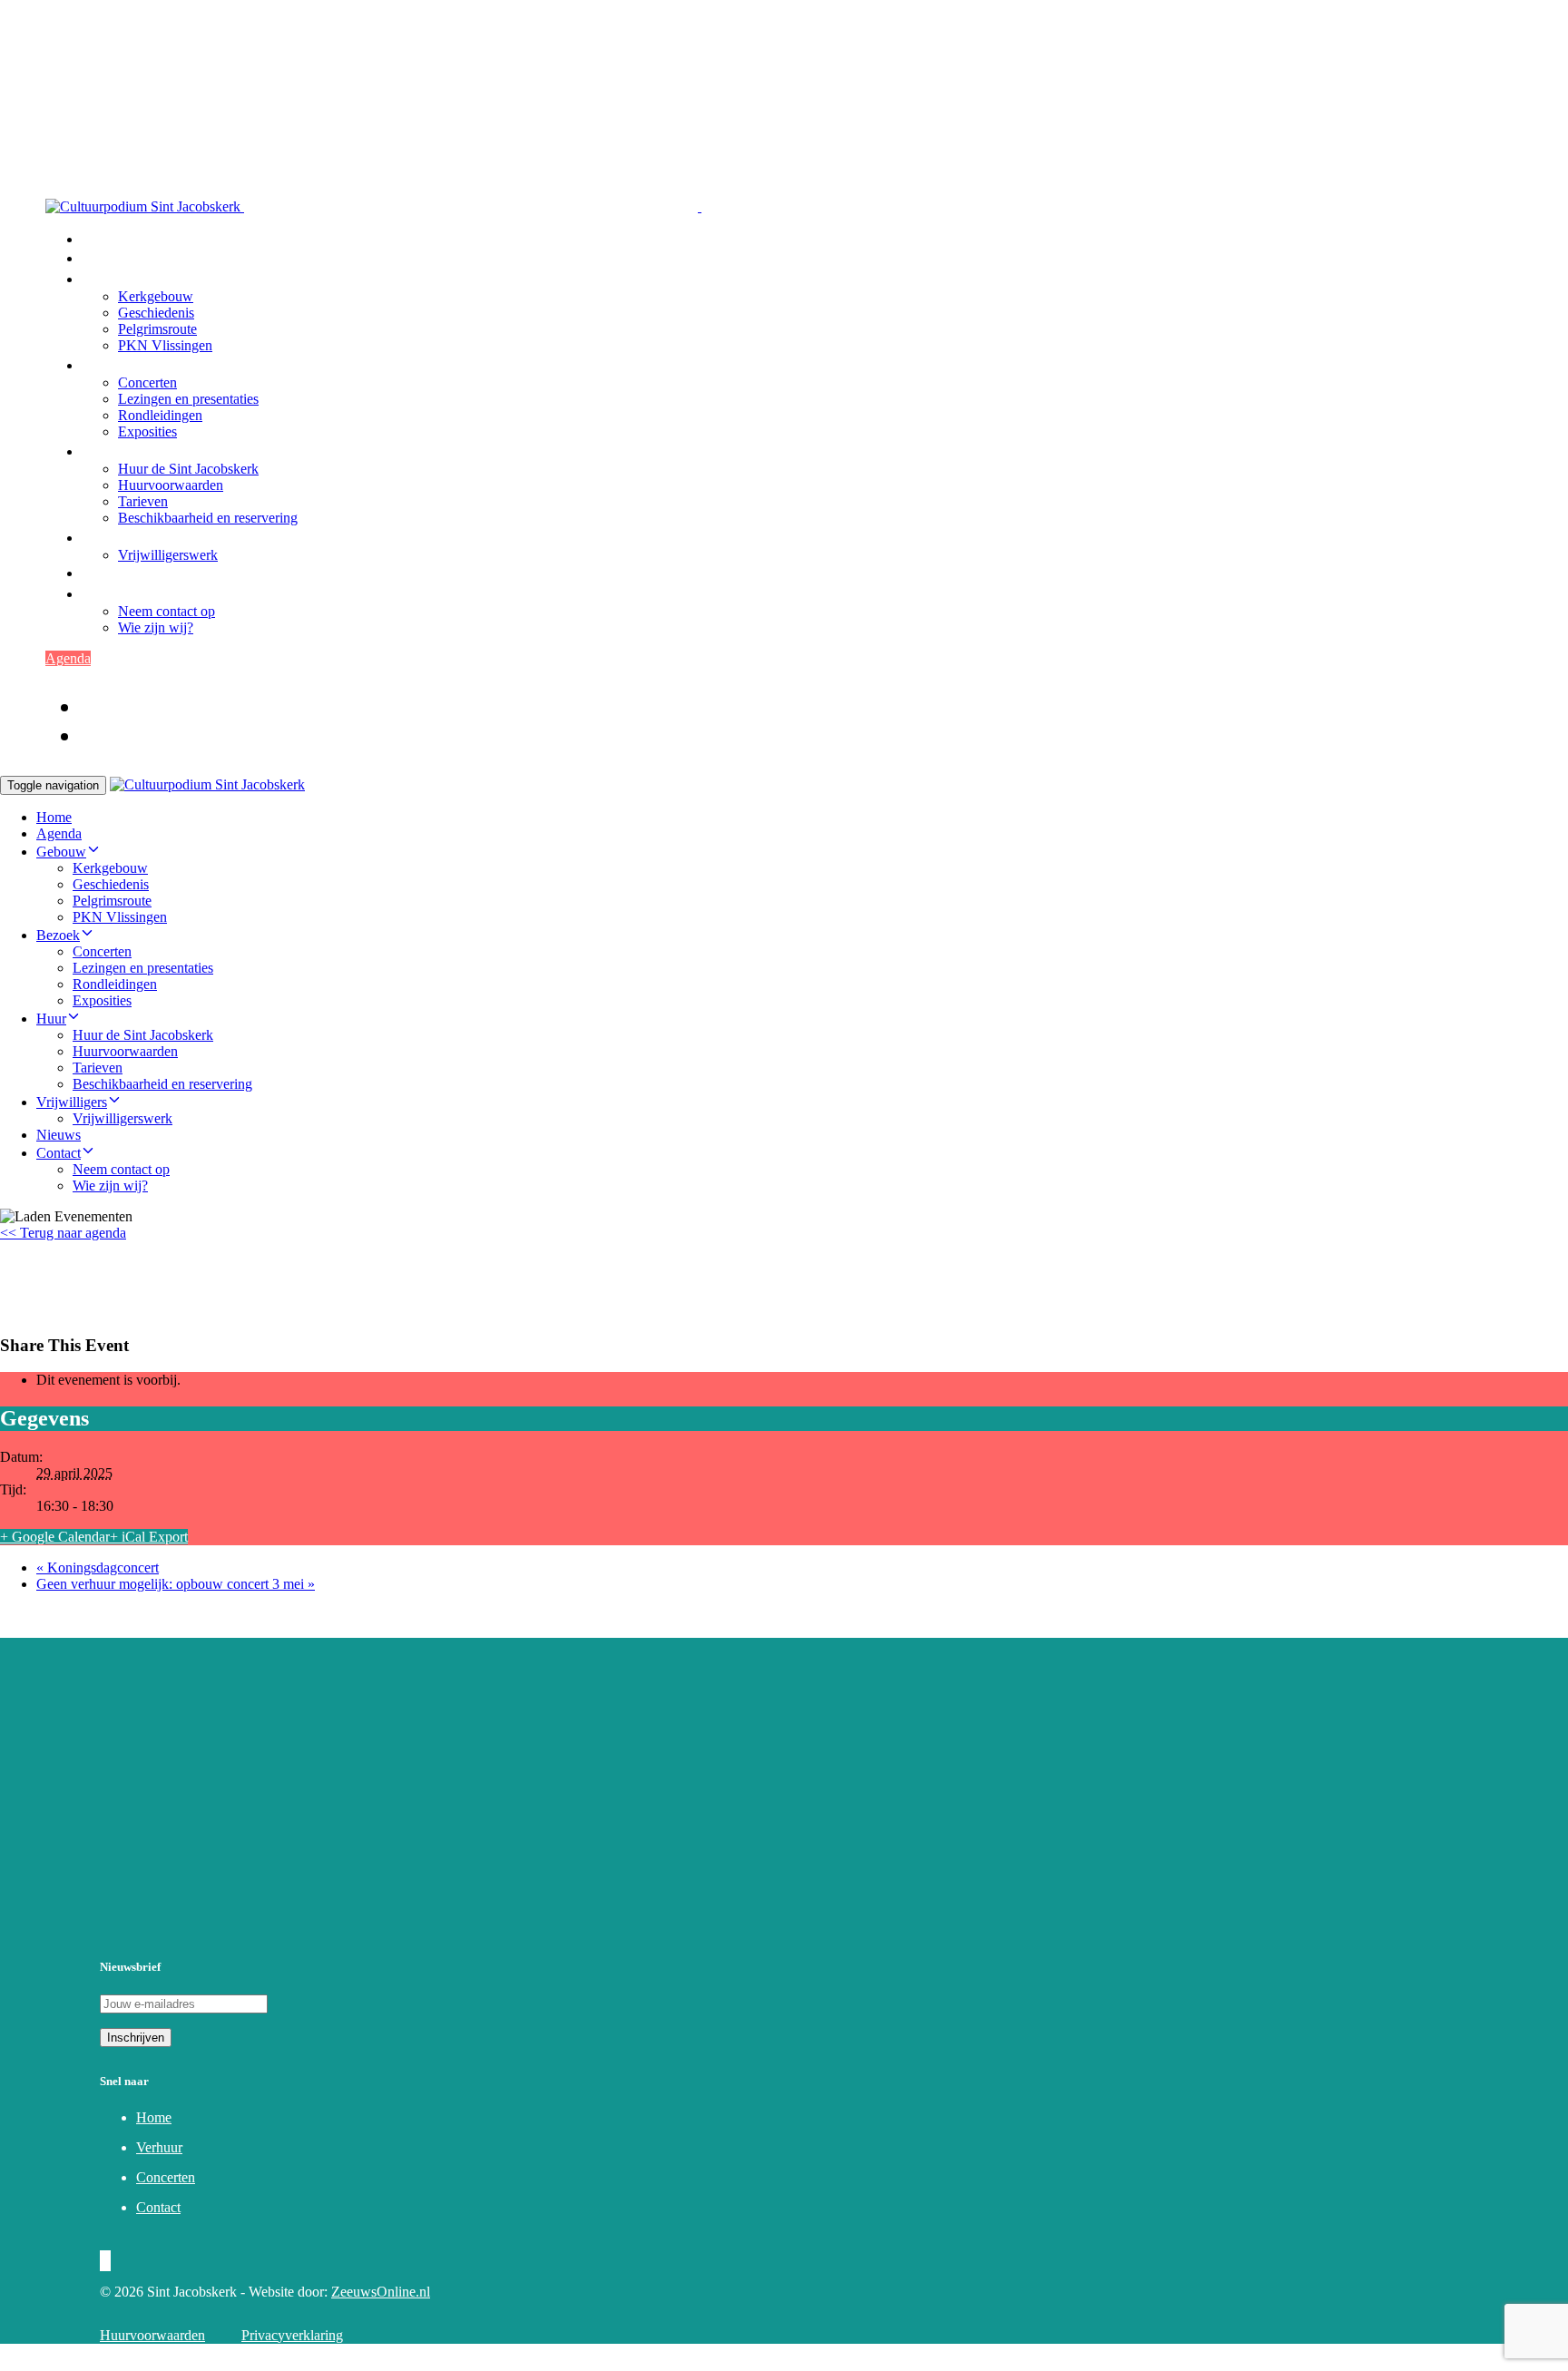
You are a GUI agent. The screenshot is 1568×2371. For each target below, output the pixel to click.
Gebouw (109, 279)
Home (102, 239)
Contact (107, 593)
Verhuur (159, 2147)
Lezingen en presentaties (188, 399)
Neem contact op (167, 611)
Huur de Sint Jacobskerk (188, 469)
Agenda (107, 258)
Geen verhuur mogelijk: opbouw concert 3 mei (176, 1584)
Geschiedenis (156, 313)
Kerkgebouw (156, 296)
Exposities (147, 431)
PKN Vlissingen (165, 345)
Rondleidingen (160, 415)
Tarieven (143, 501)
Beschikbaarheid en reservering (208, 518)
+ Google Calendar (55, 1537)
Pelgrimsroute (157, 329)
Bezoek (106, 365)
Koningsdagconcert (98, 1568)
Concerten (147, 382)
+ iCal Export (149, 1537)
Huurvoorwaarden (171, 485)
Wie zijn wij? (156, 627)
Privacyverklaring (292, 2335)
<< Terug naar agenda (63, 1233)
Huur (98, 451)
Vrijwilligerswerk (168, 555)
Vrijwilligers (123, 537)
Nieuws (107, 573)
